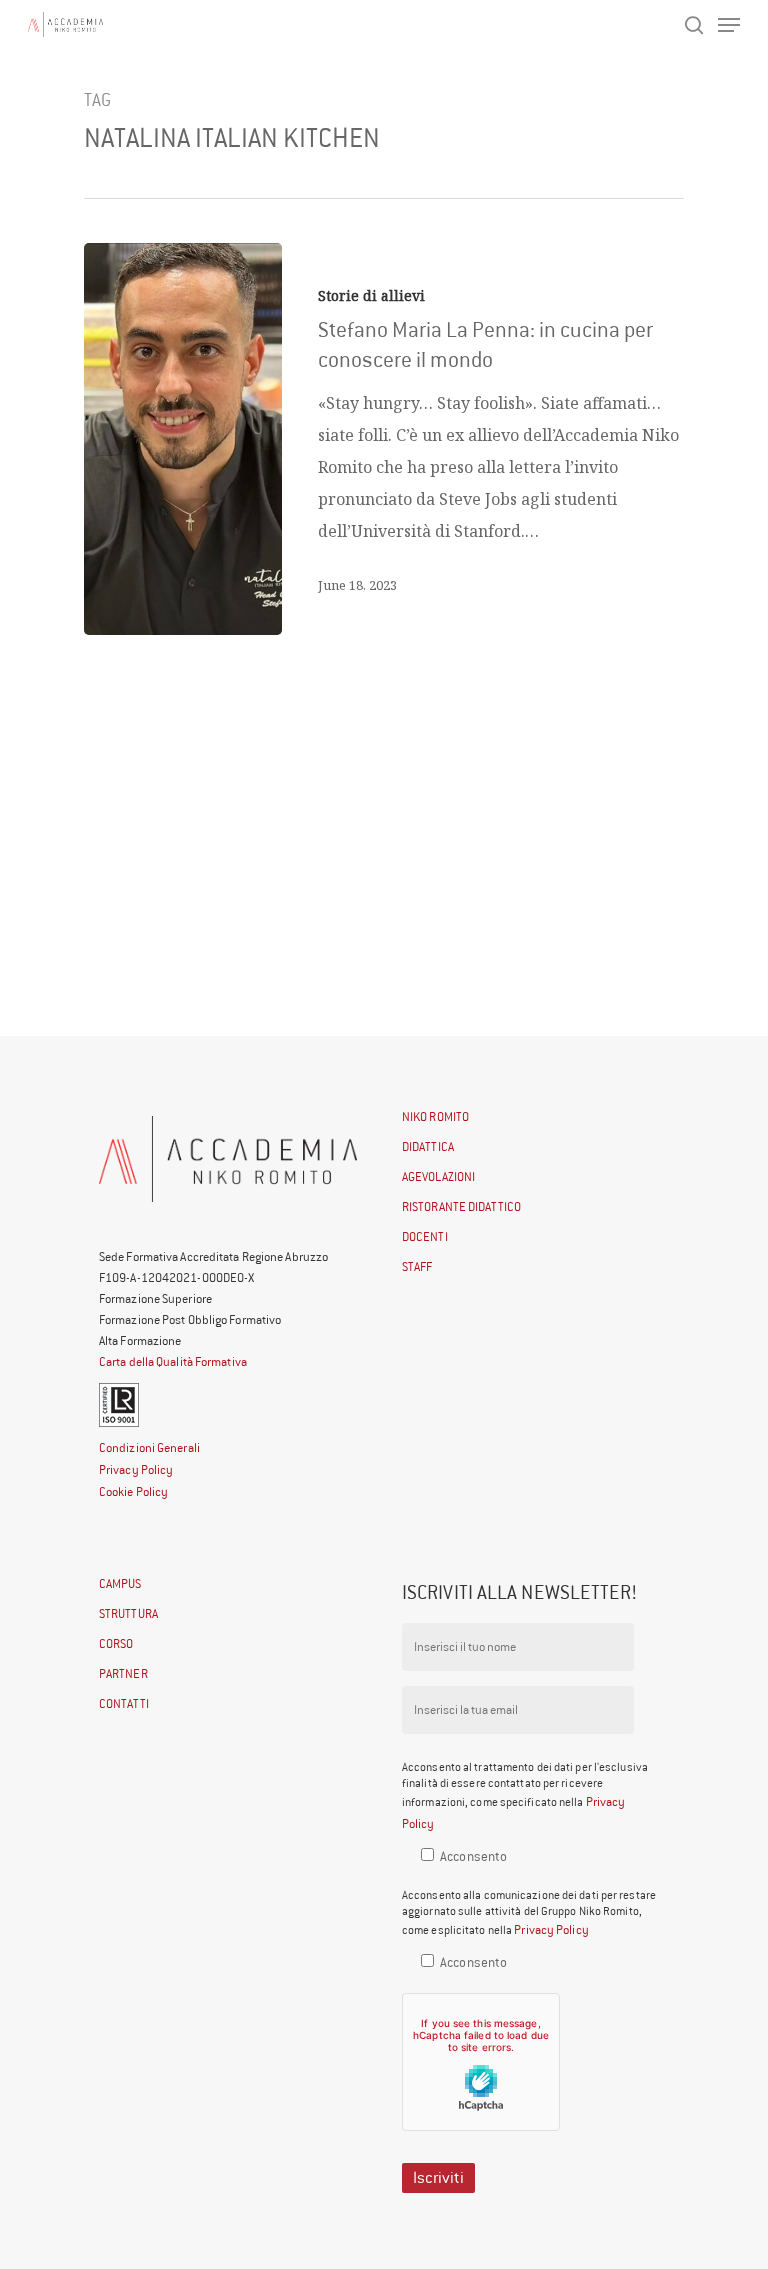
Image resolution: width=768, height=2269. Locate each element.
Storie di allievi (371, 295)
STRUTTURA (128, 1613)
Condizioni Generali (149, 1447)
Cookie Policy (133, 1491)
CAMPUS (120, 1583)
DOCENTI (425, 1236)
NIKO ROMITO (435, 1116)
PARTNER (123, 1673)
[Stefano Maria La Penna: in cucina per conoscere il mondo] (183, 439)
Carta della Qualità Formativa (173, 1361)
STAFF (417, 1266)
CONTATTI (124, 1703)
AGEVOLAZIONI (438, 1176)
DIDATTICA (428, 1146)
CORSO (116, 1643)
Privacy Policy (136, 1469)
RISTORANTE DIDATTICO (461, 1206)
